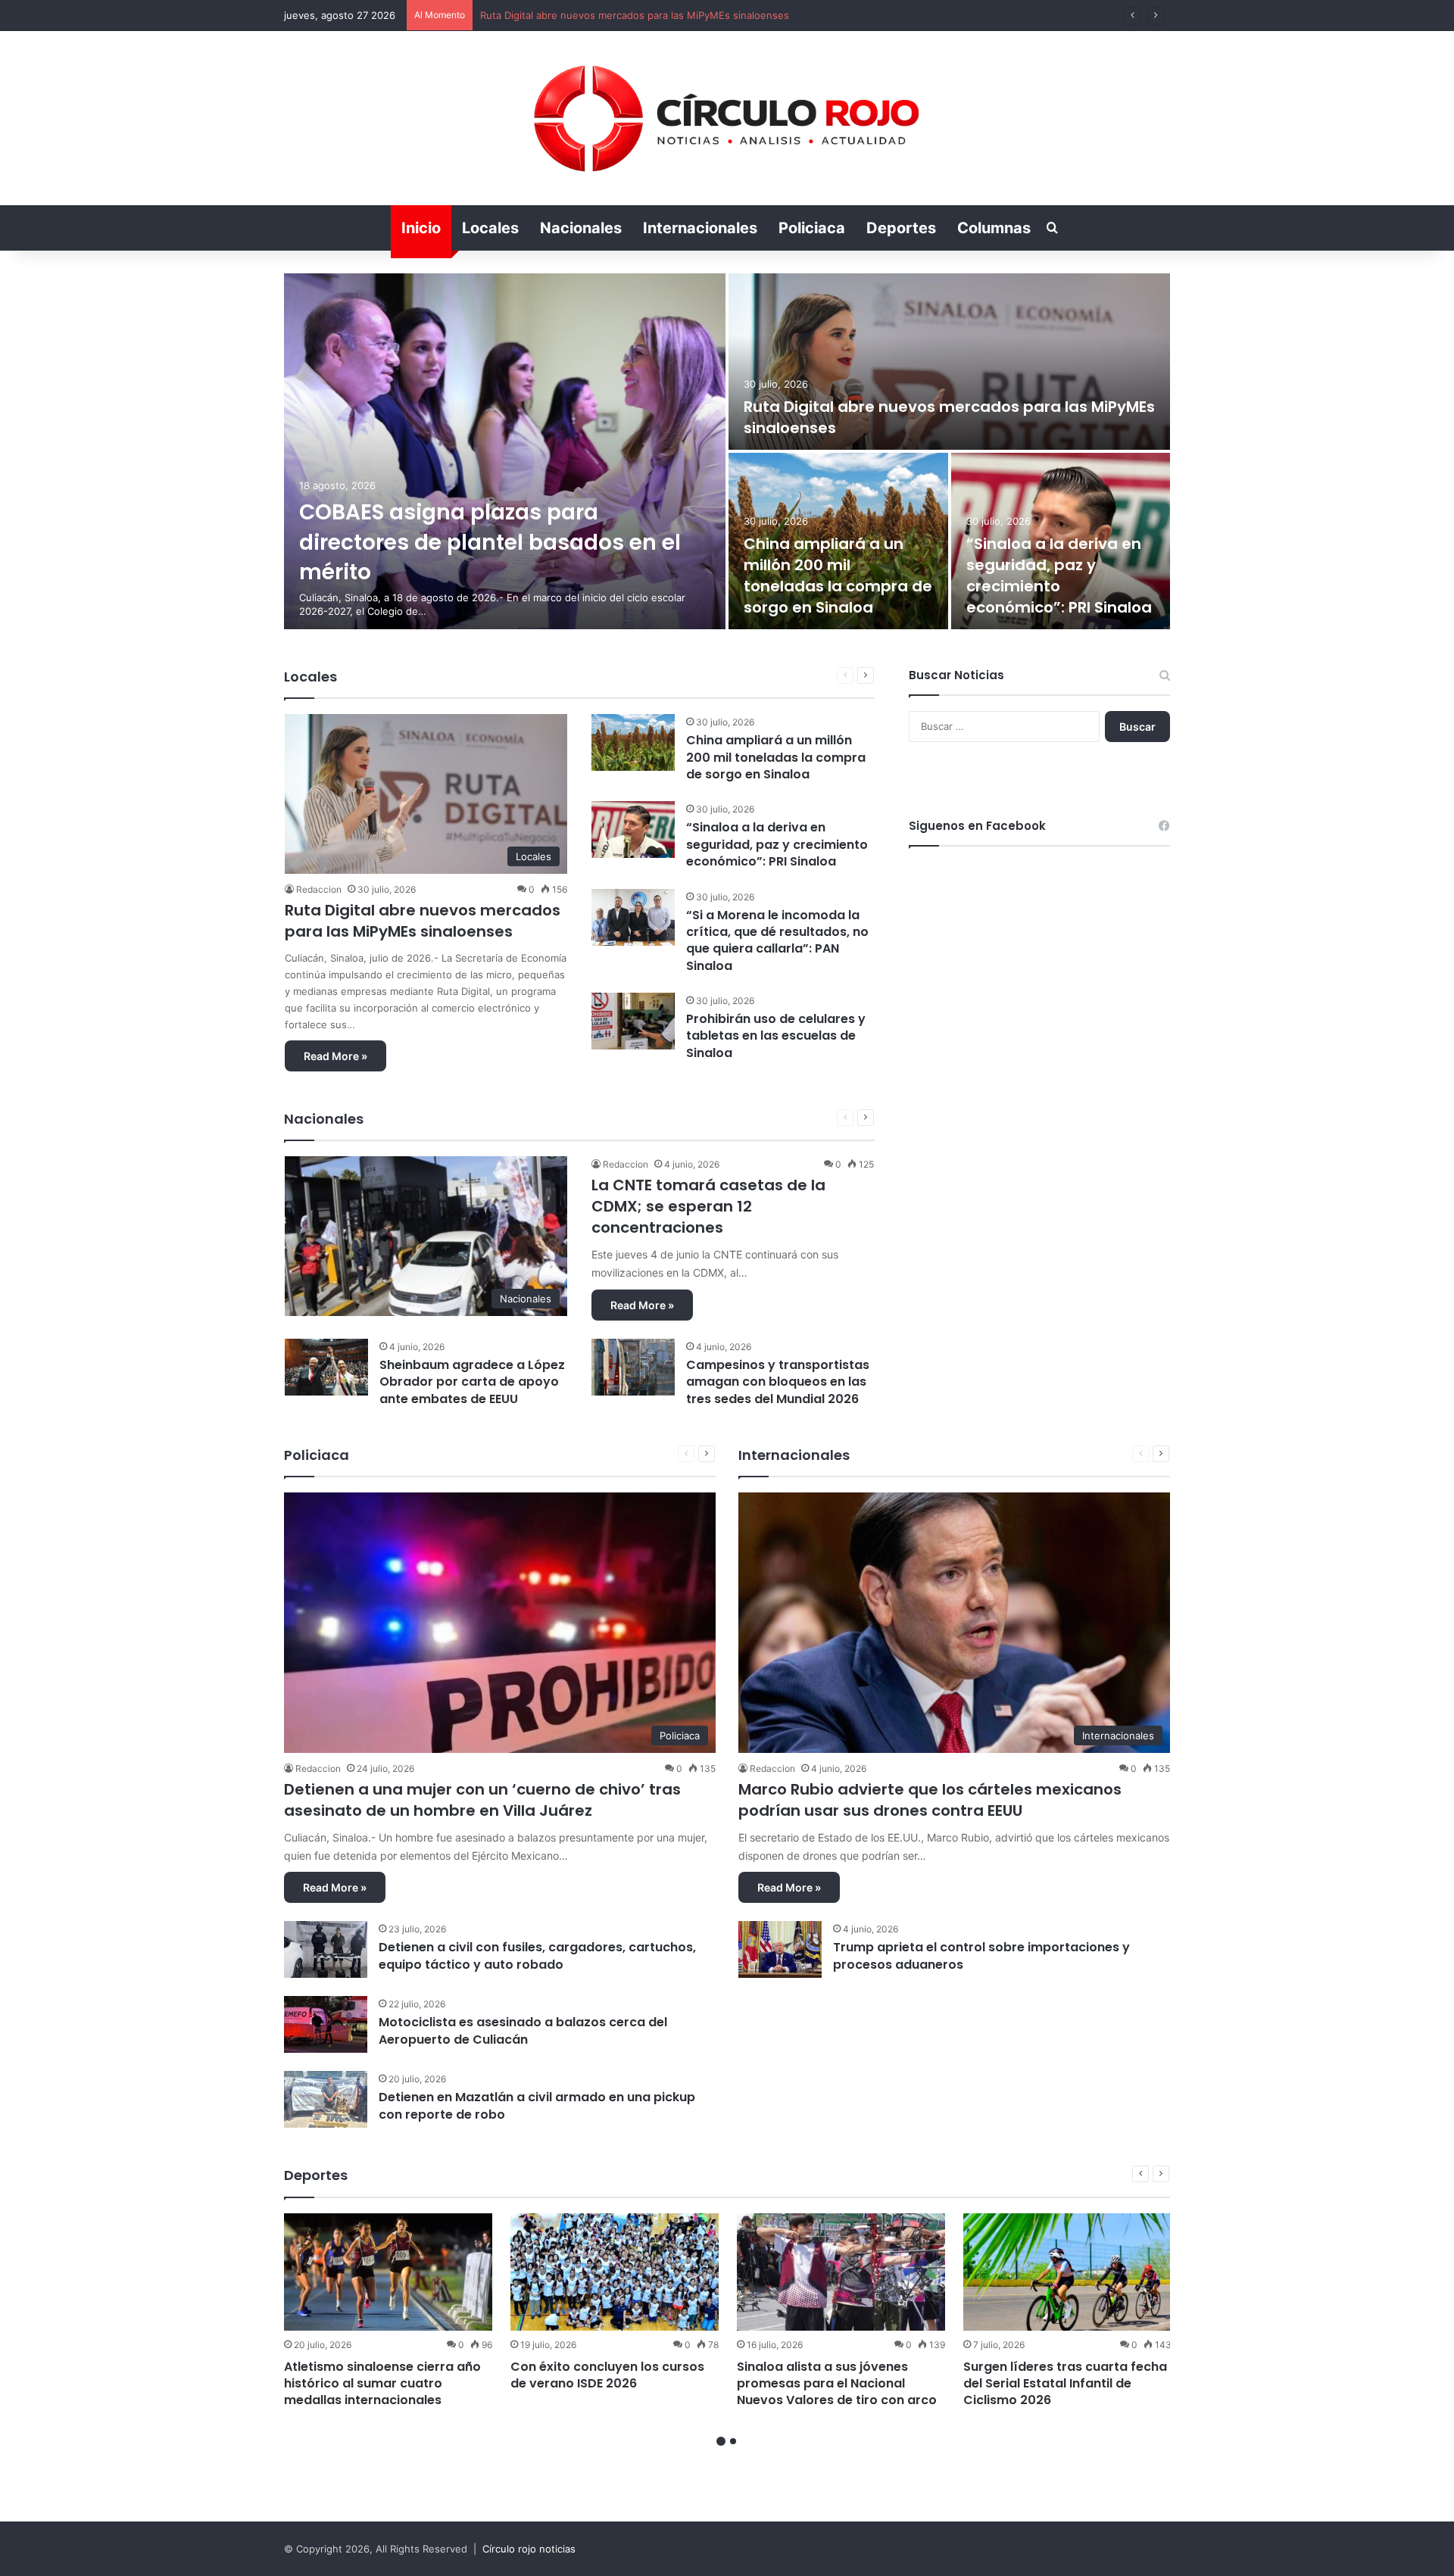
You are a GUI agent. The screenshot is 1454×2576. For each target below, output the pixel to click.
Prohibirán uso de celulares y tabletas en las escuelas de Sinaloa (776, 1036)
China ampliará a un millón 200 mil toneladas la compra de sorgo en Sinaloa (657, 15)
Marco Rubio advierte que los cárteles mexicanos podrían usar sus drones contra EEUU (930, 1800)
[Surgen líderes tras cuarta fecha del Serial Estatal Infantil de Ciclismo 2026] (1067, 2272)
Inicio (421, 228)
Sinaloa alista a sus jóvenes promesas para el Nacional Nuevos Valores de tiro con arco (837, 2384)
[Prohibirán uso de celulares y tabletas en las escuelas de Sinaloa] (633, 1021)
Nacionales (581, 228)
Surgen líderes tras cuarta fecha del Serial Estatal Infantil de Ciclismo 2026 (1065, 2384)
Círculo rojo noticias (529, 2549)
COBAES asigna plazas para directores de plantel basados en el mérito (490, 542)
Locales (490, 228)
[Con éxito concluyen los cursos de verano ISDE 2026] (615, 2272)
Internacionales (700, 228)
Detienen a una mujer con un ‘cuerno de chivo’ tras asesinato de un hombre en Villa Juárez (482, 1800)
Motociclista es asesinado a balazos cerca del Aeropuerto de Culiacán (523, 2030)
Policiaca (812, 228)
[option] (727, 451)
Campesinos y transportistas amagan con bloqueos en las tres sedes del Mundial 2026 (778, 1382)
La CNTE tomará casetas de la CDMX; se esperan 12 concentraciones (708, 1206)
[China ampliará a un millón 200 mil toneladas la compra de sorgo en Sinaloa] (633, 742)
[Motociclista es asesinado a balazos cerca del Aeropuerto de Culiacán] (326, 2024)
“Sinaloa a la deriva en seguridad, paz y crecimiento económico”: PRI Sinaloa (1059, 575)
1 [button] (721, 2441)
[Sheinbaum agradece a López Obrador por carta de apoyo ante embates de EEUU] (326, 1367)
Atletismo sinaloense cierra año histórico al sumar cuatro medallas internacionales (382, 2384)
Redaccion (319, 889)
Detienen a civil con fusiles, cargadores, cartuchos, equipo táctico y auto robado (537, 1955)
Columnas (994, 228)
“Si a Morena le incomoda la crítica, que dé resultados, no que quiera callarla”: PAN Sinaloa (777, 940)
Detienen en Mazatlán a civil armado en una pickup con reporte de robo (537, 2105)
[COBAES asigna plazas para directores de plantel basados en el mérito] (505, 451)
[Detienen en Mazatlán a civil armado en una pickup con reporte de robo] (326, 2099)
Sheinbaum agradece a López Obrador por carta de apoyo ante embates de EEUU (472, 1382)
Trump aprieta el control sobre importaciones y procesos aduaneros (981, 1955)
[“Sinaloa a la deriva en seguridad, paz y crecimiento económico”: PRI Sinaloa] (633, 830)
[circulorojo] (727, 118)
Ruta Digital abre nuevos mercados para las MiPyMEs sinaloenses (423, 921)
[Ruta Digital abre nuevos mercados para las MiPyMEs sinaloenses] (949, 362)
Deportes (901, 228)
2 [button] (733, 2441)
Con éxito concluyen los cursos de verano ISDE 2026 (607, 2375)
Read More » (335, 1056)
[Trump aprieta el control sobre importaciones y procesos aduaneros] (780, 1949)
